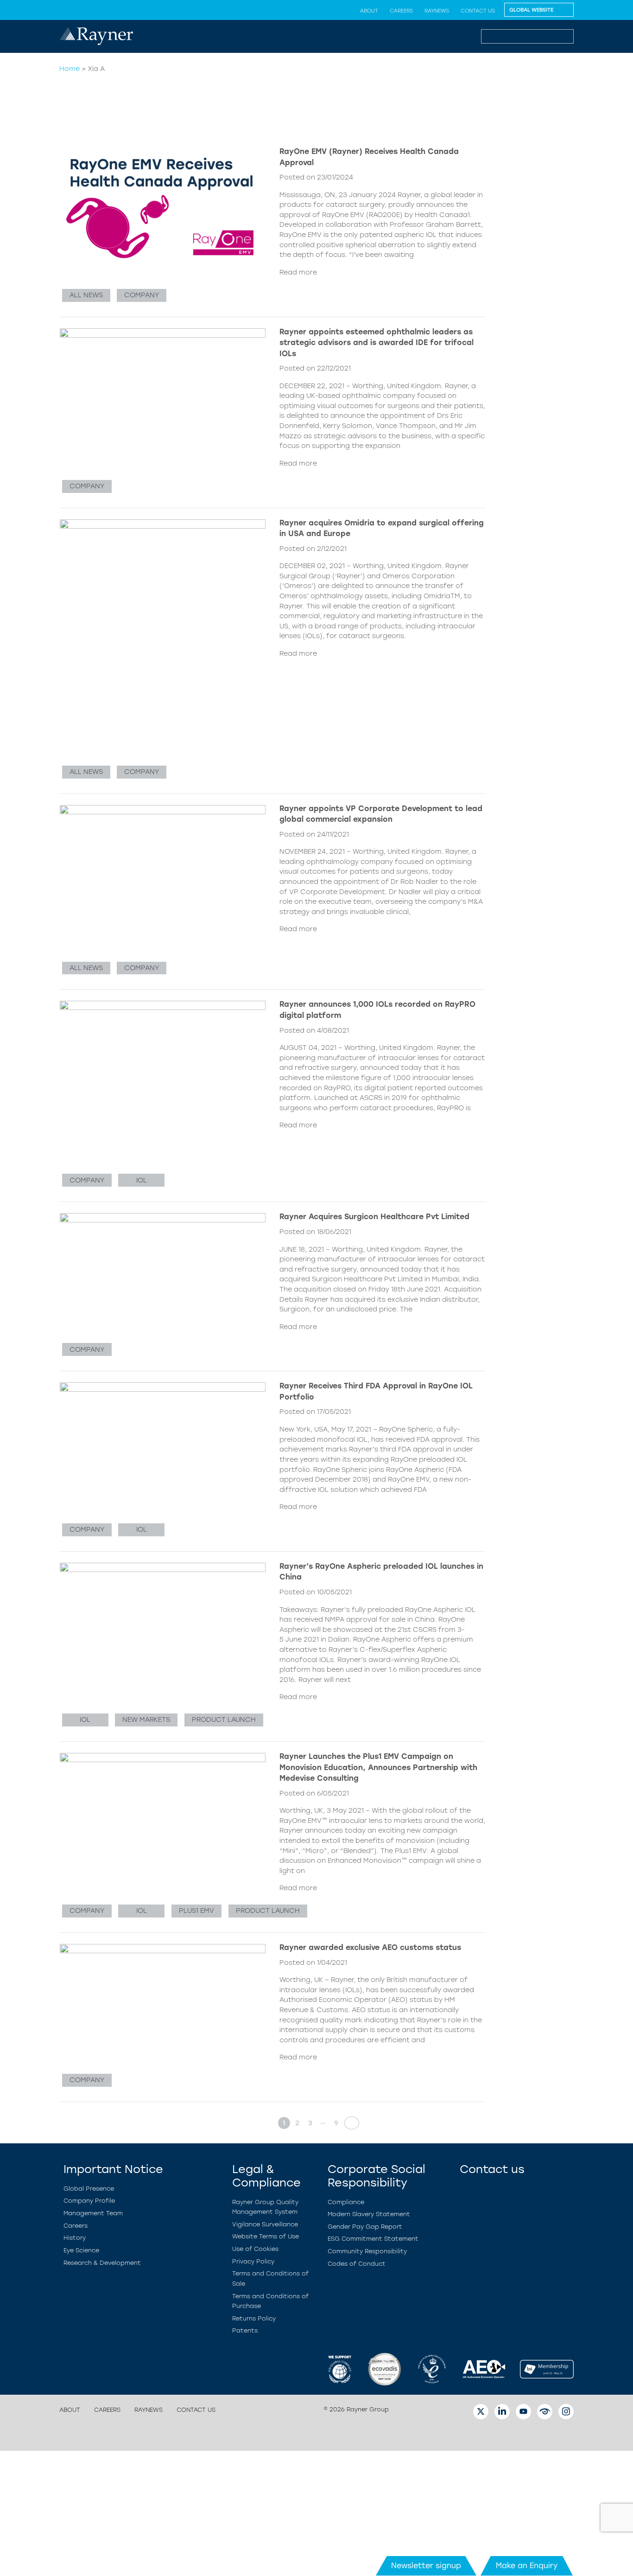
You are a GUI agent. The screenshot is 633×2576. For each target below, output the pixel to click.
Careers (401, 11)
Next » (349, 2123)
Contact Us (478, 11)
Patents (245, 2330)
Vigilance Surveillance (265, 2224)
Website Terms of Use (266, 2236)
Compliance (346, 2202)
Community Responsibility (367, 2251)
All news (86, 295)
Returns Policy (254, 2318)
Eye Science (81, 2250)
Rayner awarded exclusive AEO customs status (370, 1947)
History (75, 2238)
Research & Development (102, 2263)
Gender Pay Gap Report (365, 2227)
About (369, 11)
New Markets (146, 1719)
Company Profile (89, 2201)
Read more (298, 272)
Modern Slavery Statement (369, 2214)
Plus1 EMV (196, 1911)
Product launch (224, 1719)
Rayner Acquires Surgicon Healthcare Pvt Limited (374, 1217)
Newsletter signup (426, 2566)
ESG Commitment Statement (373, 2239)
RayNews (437, 11)
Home (70, 69)
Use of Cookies (255, 2249)
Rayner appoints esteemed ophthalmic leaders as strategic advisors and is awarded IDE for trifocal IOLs (377, 343)
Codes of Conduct (357, 2264)
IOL (142, 1180)
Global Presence (89, 2189)
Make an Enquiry (527, 2566)
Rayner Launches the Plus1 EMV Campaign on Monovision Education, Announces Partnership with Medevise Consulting (378, 1767)
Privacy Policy (253, 2261)
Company (142, 295)
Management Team (93, 2213)
